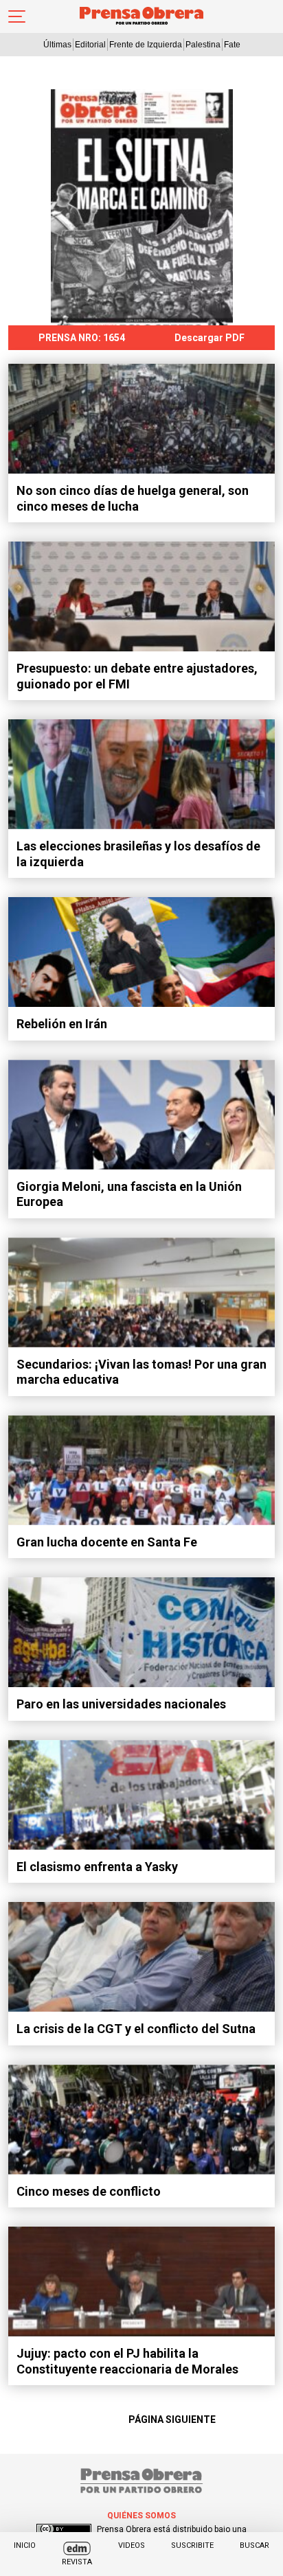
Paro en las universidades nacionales (121, 1704)
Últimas (57, 45)
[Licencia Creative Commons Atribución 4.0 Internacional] (64, 2529)
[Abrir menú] (17, 16)
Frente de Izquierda (146, 45)
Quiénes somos (141, 2516)
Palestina (203, 45)
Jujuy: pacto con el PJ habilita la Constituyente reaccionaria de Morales (127, 2361)
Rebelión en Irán (62, 1024)
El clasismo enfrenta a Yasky (97, 1867)
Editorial (90, 45)
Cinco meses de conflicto (89, 2191)
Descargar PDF (210, 338)
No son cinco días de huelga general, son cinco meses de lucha (133, 498)
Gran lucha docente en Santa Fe (107, 1542)
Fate (232, 45)
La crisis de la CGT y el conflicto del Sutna (136, 2029)
